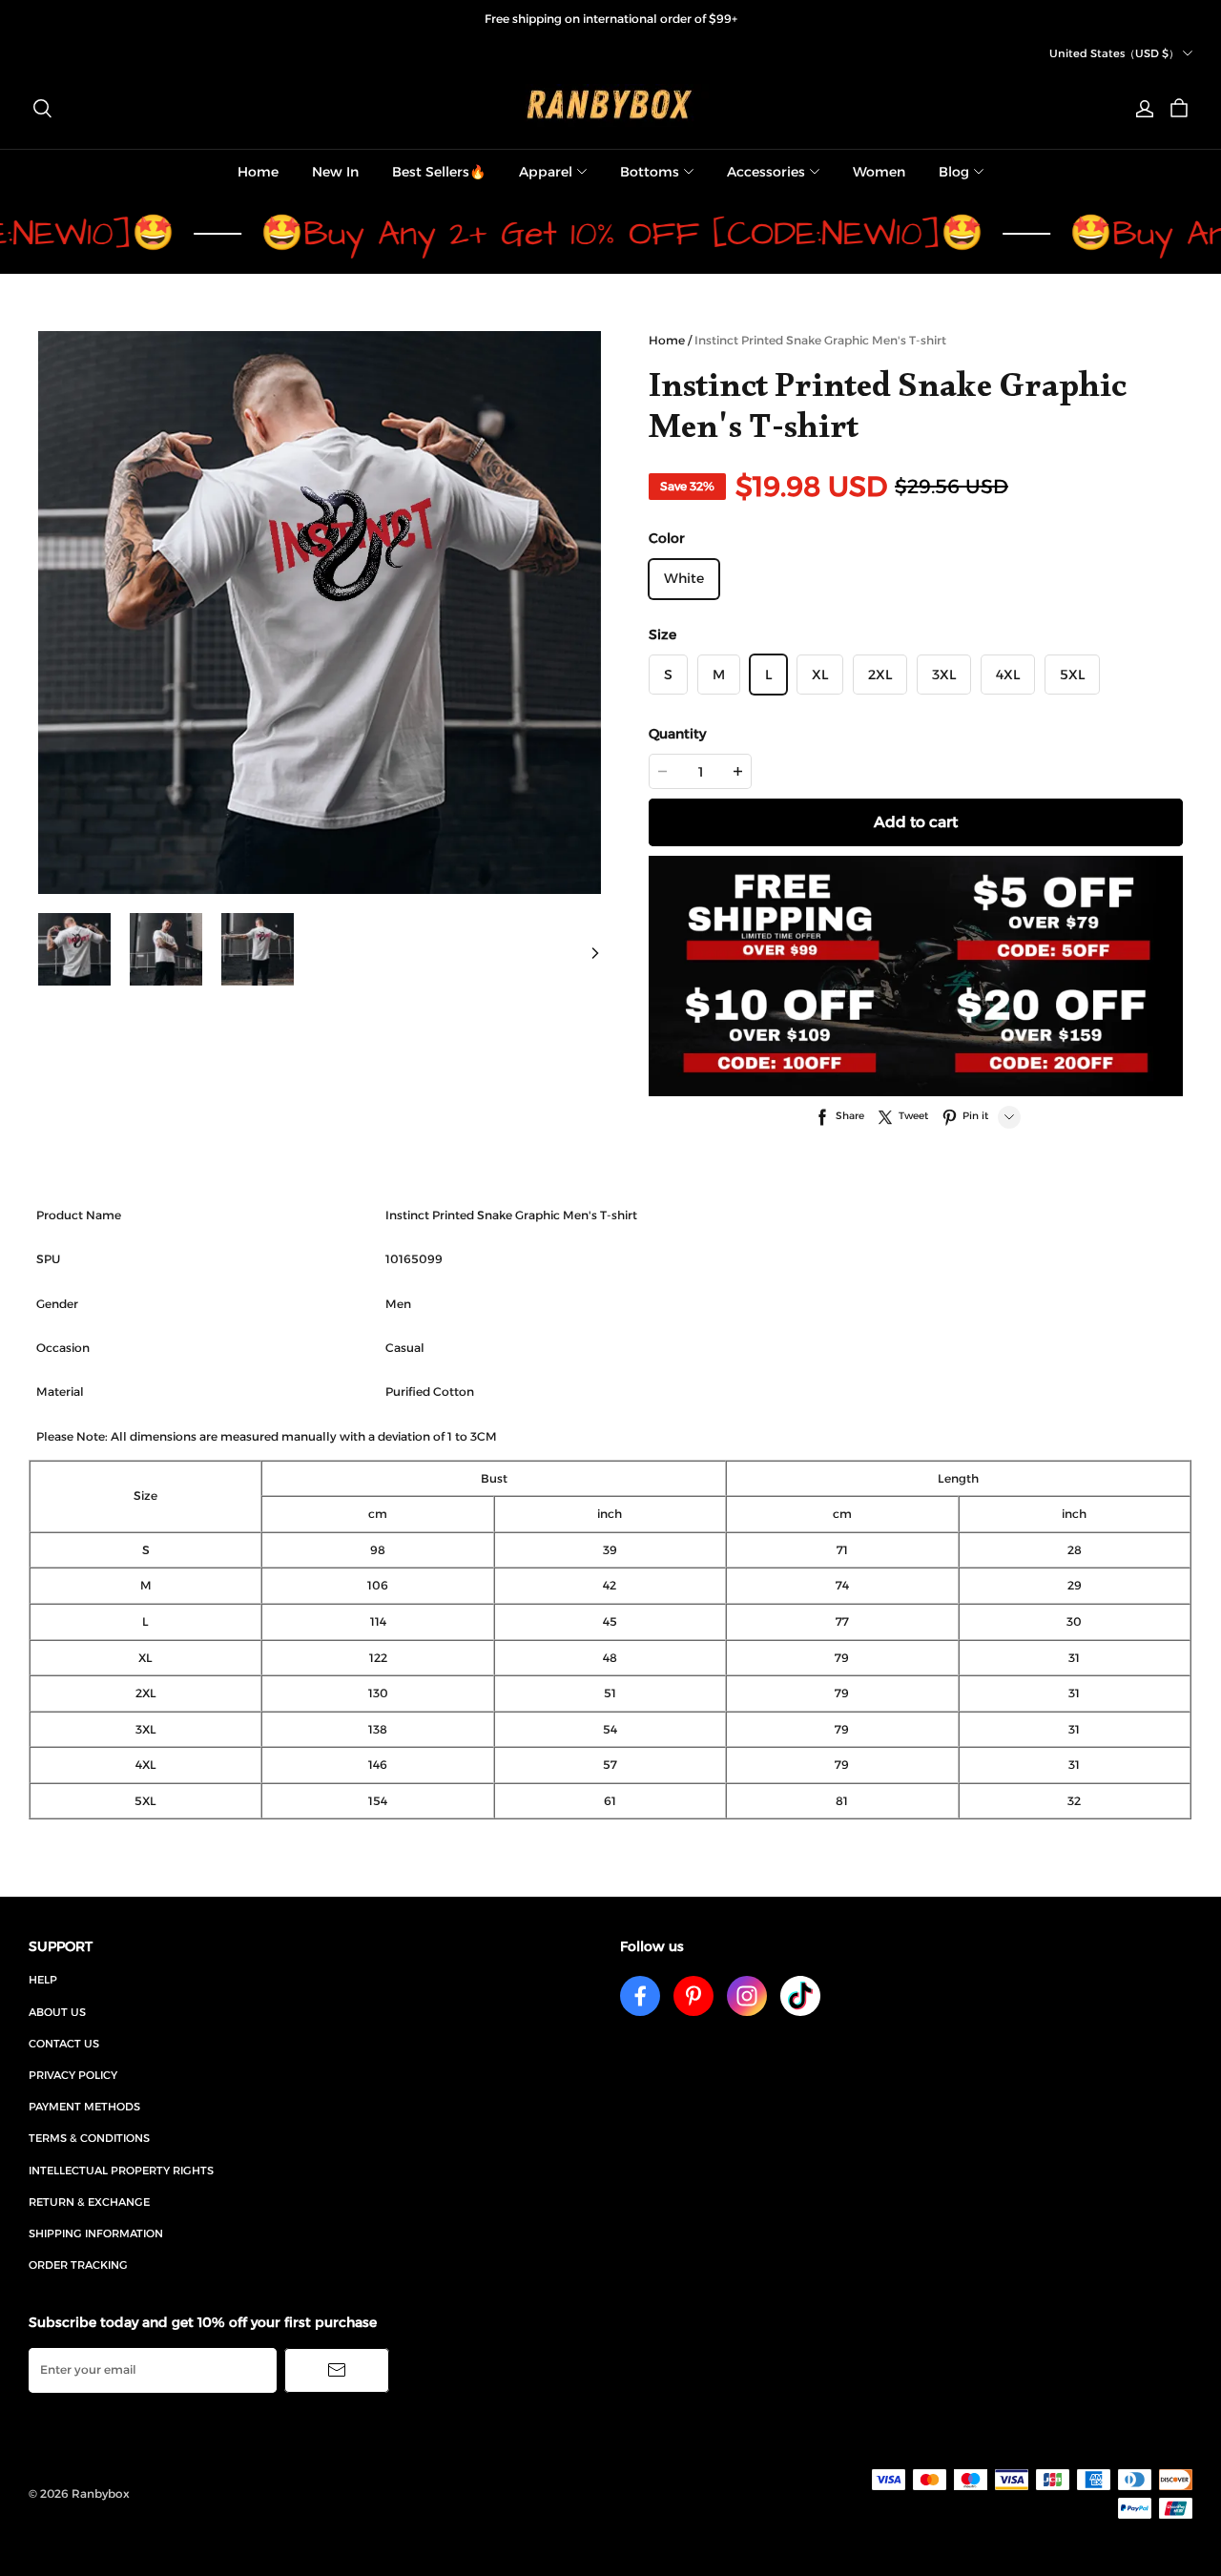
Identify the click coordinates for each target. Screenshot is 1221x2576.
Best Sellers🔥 (439, 172)
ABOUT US (57, 2012)
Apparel (546, 172)
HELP (43, 1980)
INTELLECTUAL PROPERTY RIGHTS (121, 2171)
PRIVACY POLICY (73, 2075)
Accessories (766, 172)
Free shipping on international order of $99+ (611, 19)
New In (335, 172)
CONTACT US (64, 2044)
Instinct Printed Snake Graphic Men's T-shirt (820, 340)
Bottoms (650, 172)
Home (258, 172)
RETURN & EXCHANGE (89, 2202)
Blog (954, 172)
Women (879, 172)
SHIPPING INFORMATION (96, 2233)
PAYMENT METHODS (84, 2107)
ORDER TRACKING (78, 2265)
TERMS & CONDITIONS (89, 2138)
